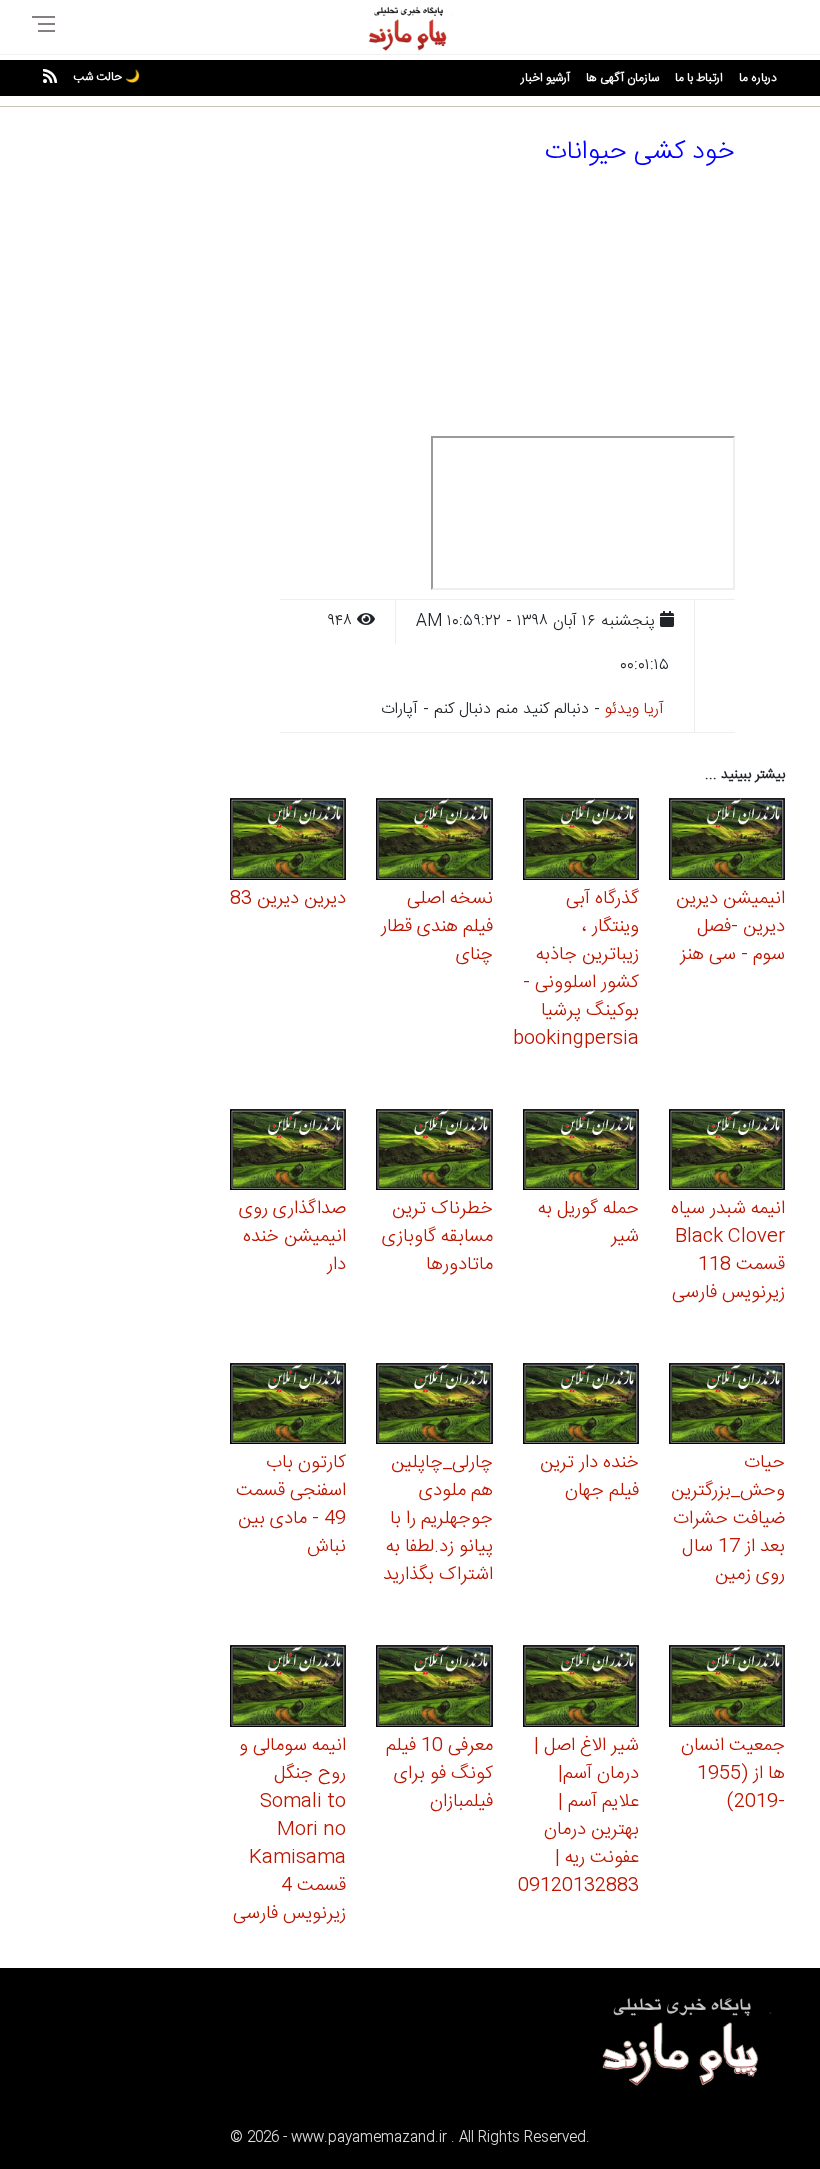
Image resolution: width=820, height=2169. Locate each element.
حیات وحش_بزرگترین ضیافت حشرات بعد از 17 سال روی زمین (728, 1519)
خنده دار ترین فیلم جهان (589, 1477)
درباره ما (758, 78)
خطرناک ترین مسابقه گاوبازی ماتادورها (437, 1237)
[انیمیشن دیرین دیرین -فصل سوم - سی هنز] (727, 842)
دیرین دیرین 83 (288, 899)
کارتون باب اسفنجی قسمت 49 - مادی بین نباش (291, 1505)
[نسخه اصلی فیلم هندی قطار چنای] (434, 842)
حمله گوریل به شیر (588, 1223)
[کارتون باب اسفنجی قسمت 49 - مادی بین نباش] (288, 1406)
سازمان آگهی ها (622, 78)
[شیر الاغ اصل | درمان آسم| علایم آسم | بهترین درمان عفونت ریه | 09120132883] (581, 1689)
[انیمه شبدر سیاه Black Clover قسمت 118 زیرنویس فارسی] (727, 1152)
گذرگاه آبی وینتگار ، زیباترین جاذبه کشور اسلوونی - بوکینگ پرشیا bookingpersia (576, 969)
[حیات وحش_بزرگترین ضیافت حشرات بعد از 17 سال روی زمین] (727, 1406)
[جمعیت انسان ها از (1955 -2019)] (727, 1689)
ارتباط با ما (699, 78)
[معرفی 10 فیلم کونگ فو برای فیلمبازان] (434, 1689)
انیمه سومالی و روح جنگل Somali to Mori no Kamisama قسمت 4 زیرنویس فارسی (289, 1830)
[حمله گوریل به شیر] (581, 1152)
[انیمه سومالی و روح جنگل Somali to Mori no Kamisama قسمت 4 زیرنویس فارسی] (288, 1689)
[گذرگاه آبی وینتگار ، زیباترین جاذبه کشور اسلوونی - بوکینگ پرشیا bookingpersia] (581, 842)
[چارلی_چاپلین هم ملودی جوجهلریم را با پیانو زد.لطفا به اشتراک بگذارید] (434, 1406)
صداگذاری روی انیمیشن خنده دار (292, 1237)
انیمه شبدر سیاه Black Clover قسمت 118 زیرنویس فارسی (728, 1251)
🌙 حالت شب (106, 77)
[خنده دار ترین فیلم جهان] (581, 1406)
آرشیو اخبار (545, 78)
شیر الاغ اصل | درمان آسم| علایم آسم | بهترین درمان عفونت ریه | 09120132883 (578, 1816)
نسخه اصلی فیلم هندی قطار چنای (437, 927)
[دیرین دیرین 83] (288, 842)
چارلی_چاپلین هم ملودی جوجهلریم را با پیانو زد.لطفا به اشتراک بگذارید (438, 1519)
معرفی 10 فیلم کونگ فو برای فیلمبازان (439, 1774)
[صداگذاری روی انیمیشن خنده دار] (288, 1152)
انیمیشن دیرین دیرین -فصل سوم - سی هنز (730, 927)
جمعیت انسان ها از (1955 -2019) (733, 1774)
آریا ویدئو (634, 709)
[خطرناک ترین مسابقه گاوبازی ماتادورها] (434, 1152)
